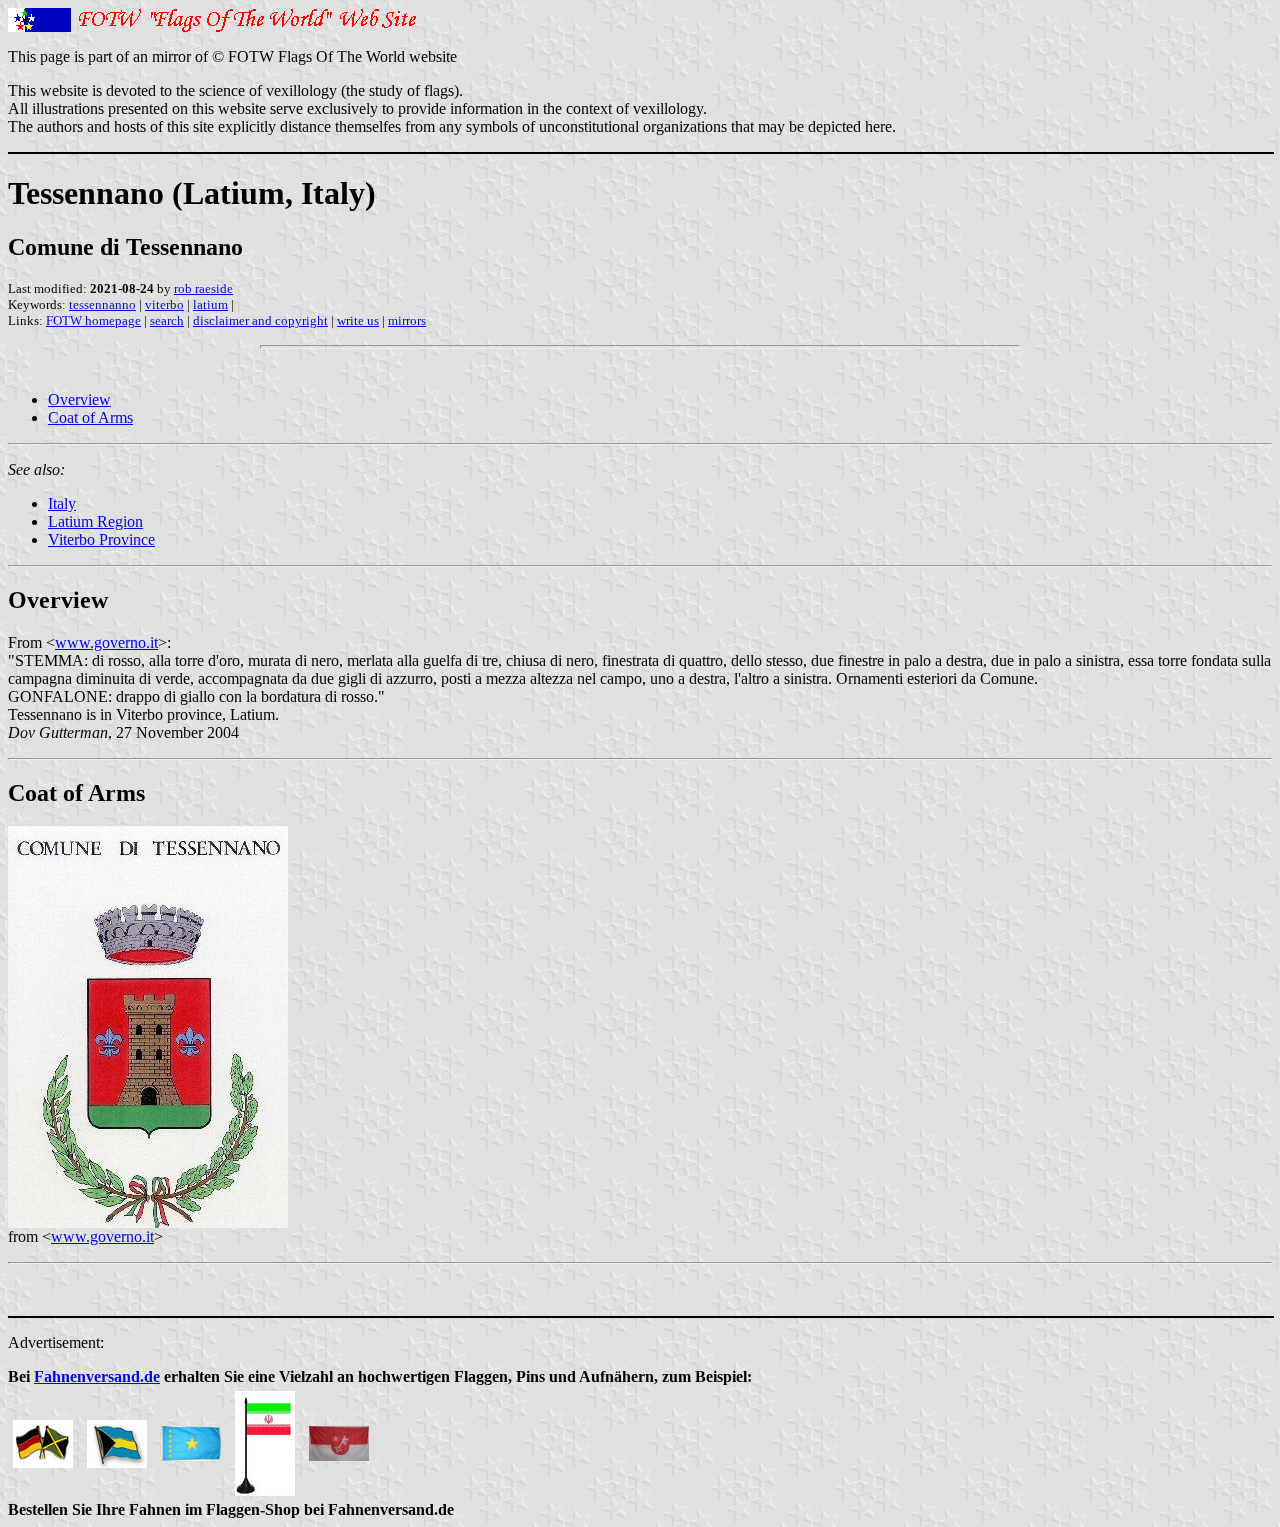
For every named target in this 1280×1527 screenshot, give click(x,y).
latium (210, 304)
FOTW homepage (93, 320)
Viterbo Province (101, 539)
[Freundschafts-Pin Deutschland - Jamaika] (43, 1438)
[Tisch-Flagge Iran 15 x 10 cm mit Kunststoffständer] (265, 1438)
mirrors (407, 320)
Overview (79, 399)
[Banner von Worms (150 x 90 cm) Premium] (339, 1438)
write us (358, 320)
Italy (62, 503)
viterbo (164, 304)
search (167, 320)
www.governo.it (106, 642)
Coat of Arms (90, 417)
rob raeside (203, 288)
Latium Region (95, 521)
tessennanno (102, 304)
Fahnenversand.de (97, 1376)
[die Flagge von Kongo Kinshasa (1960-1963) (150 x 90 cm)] (191, 1438)
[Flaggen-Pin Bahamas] (117, 1438)
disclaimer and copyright (260, 320)
